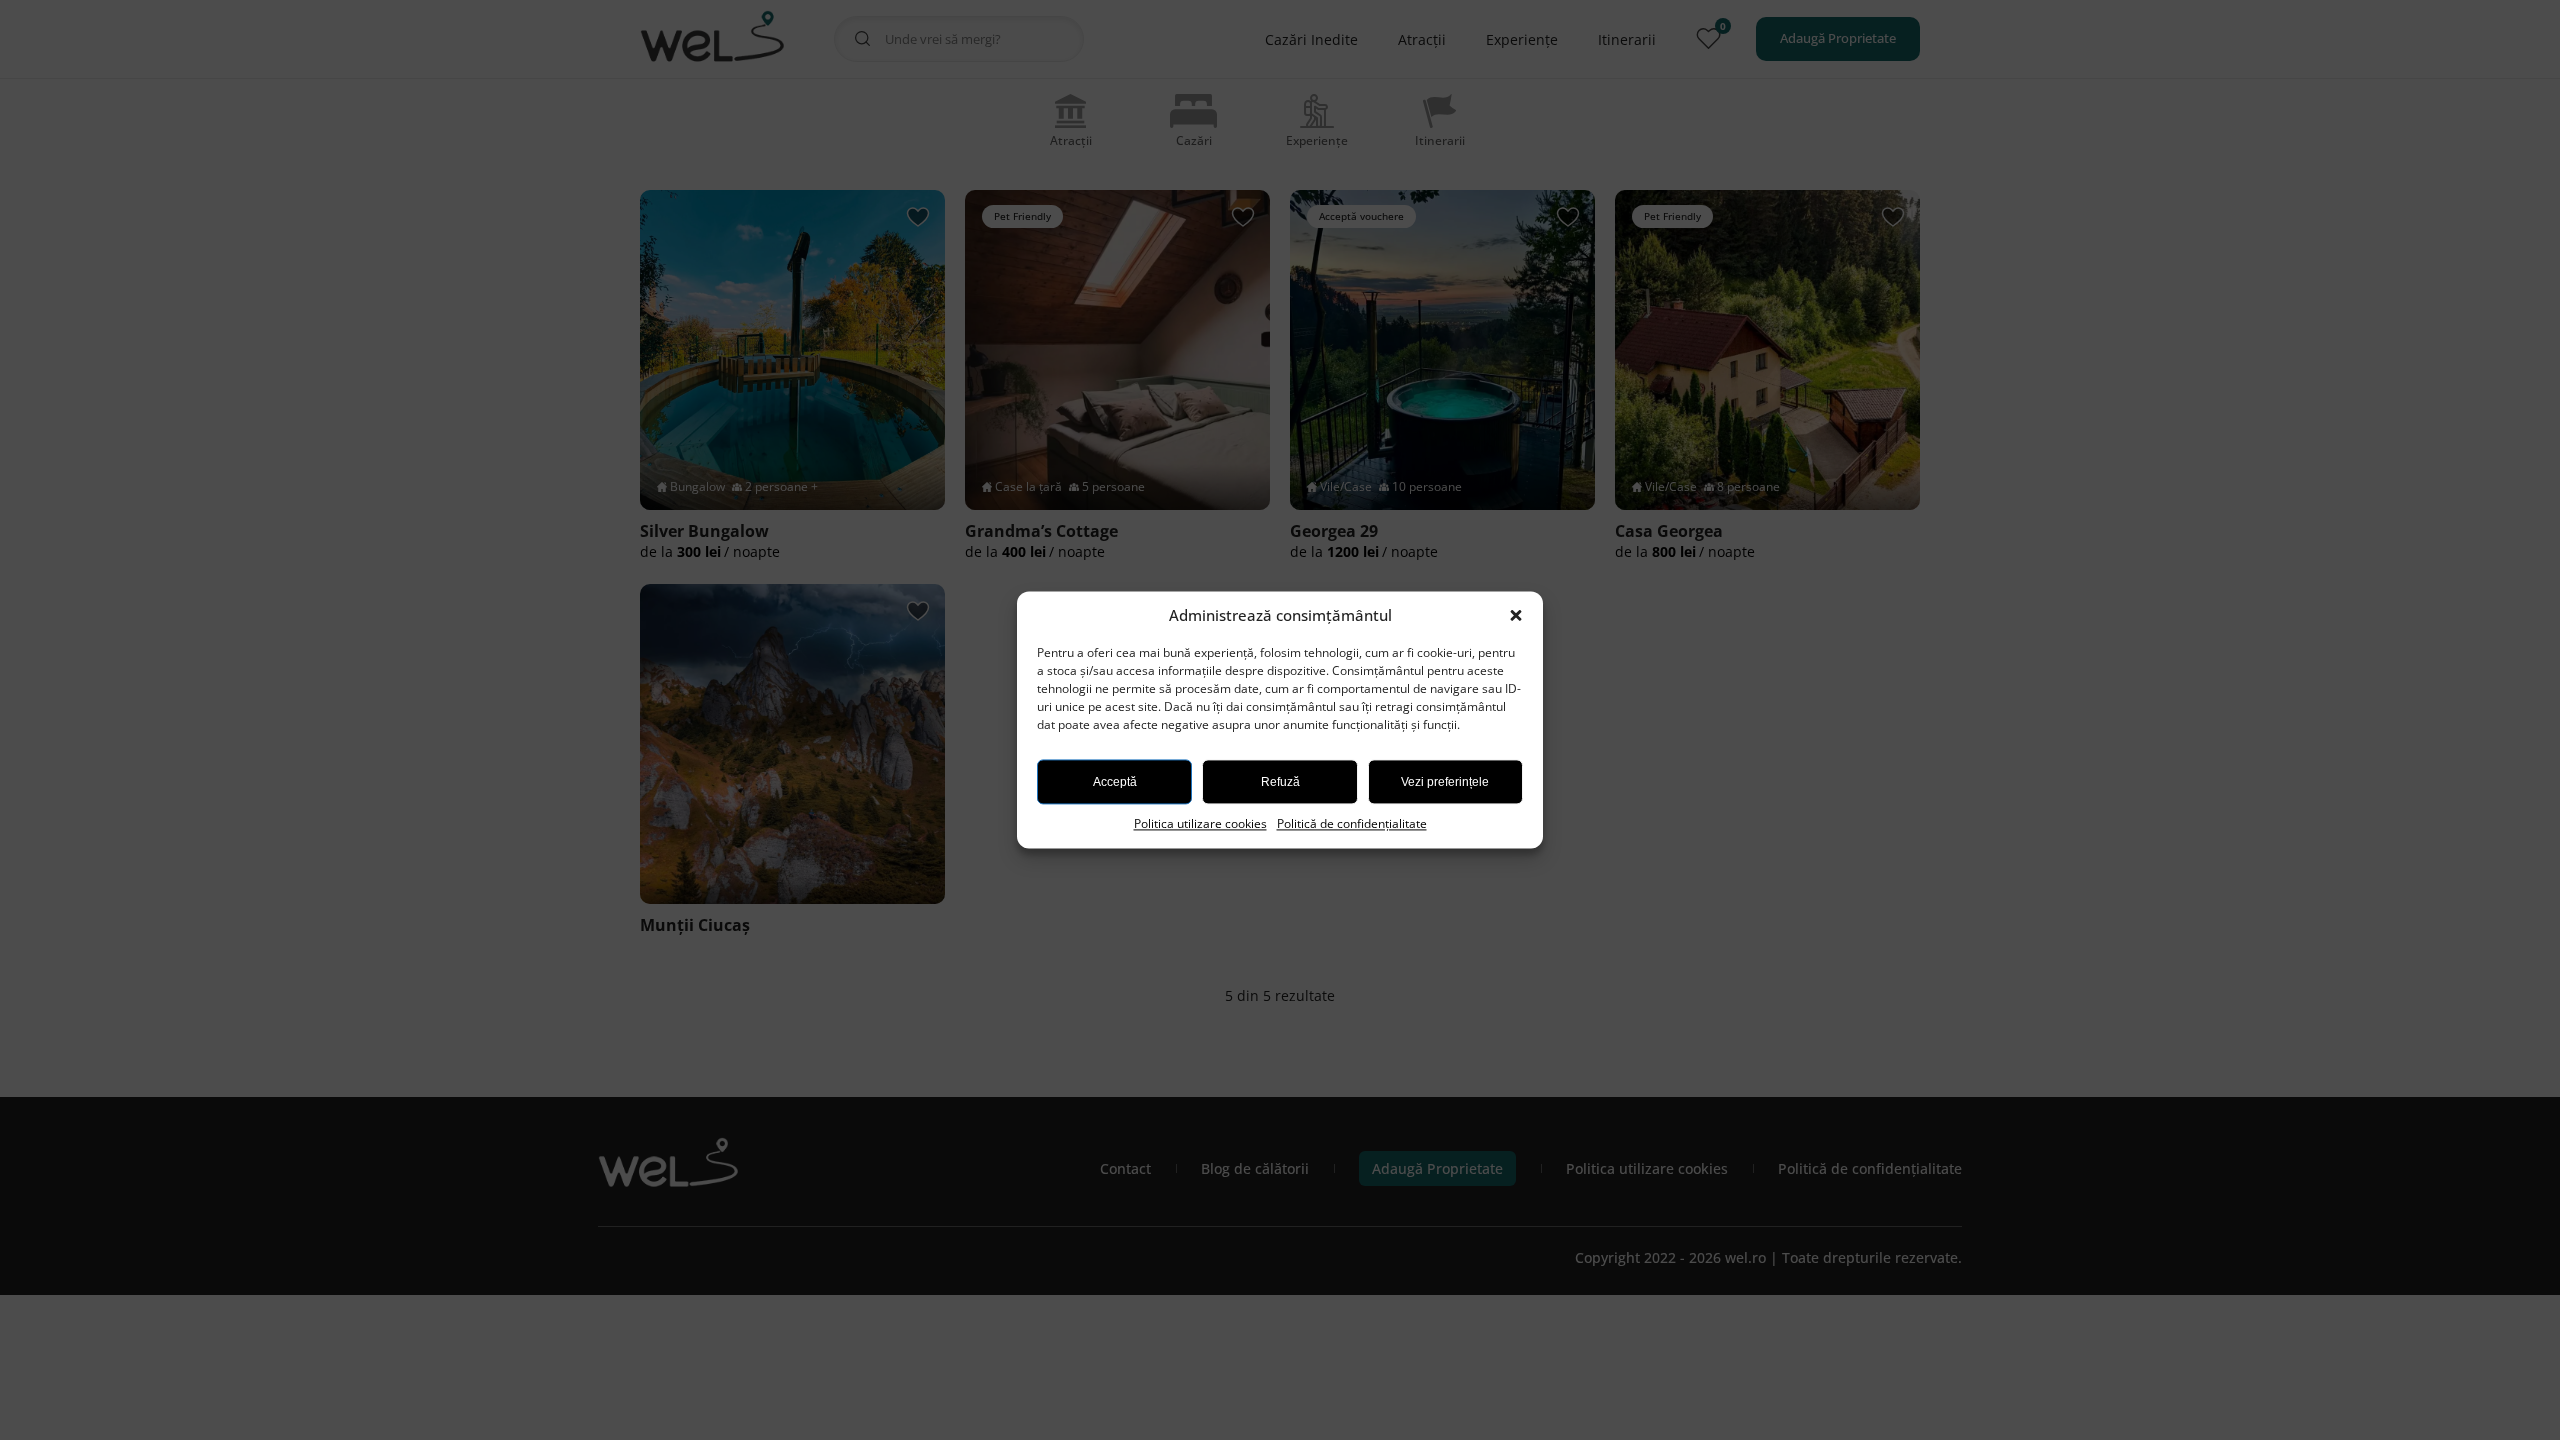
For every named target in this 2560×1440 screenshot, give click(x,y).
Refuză (1280, 782)
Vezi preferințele (1445, 782)
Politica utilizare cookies (1200, 823)
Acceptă (1115, 782)
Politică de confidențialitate (1352, 823)
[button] (1518, 616)
